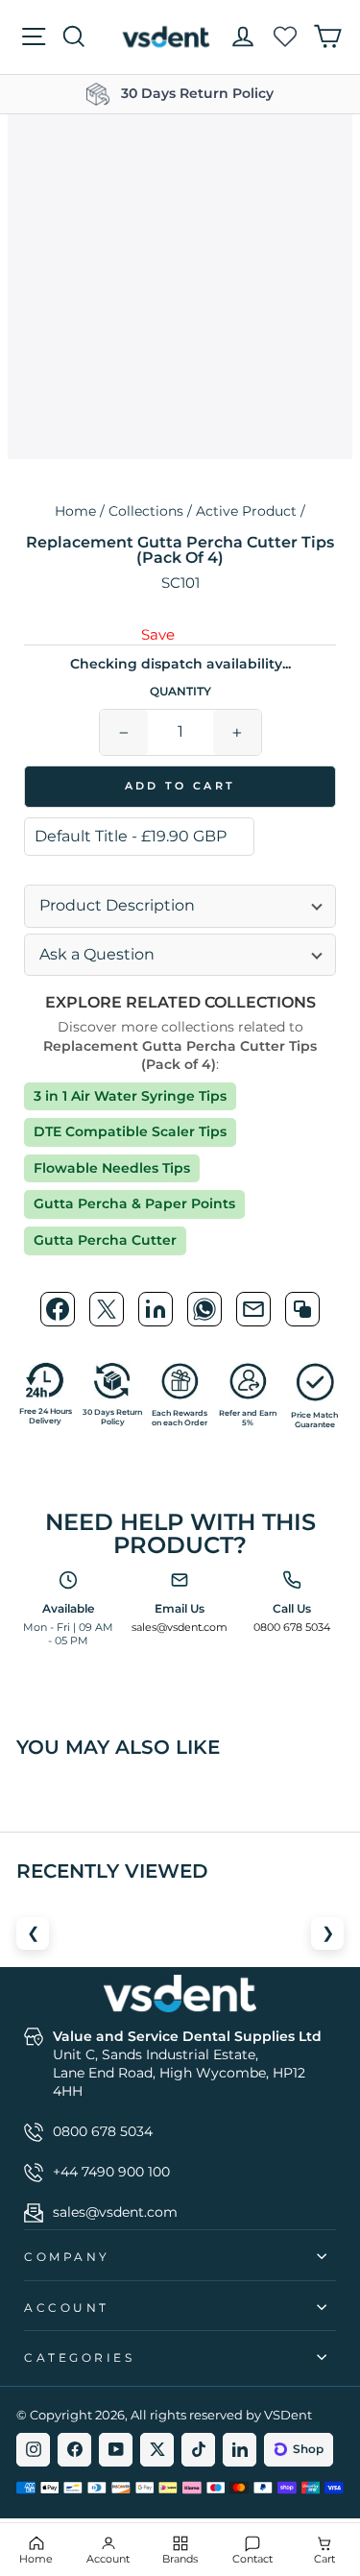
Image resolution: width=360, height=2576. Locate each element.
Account (67, 2308)
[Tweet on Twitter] (107, 1309)
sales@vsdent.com (180, 1627)
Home (75, 511)
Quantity (180, 692)
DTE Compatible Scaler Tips (130, 1131)
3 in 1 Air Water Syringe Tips (130, 1096)
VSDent (288, 2415)
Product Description (117, 905)
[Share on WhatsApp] (204, 1309)
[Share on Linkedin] (156, 1309)
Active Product (246, 511)
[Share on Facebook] (58, 1309)
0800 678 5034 (292, 1627)
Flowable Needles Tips (112, 1168)
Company (67, 2257)
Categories (79, 2358)
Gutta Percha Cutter (105, 1240)
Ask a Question (97, 954)
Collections (146, 511)
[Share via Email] (253, 1309)
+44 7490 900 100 (111, 2172)
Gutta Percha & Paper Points (134, 1203)
